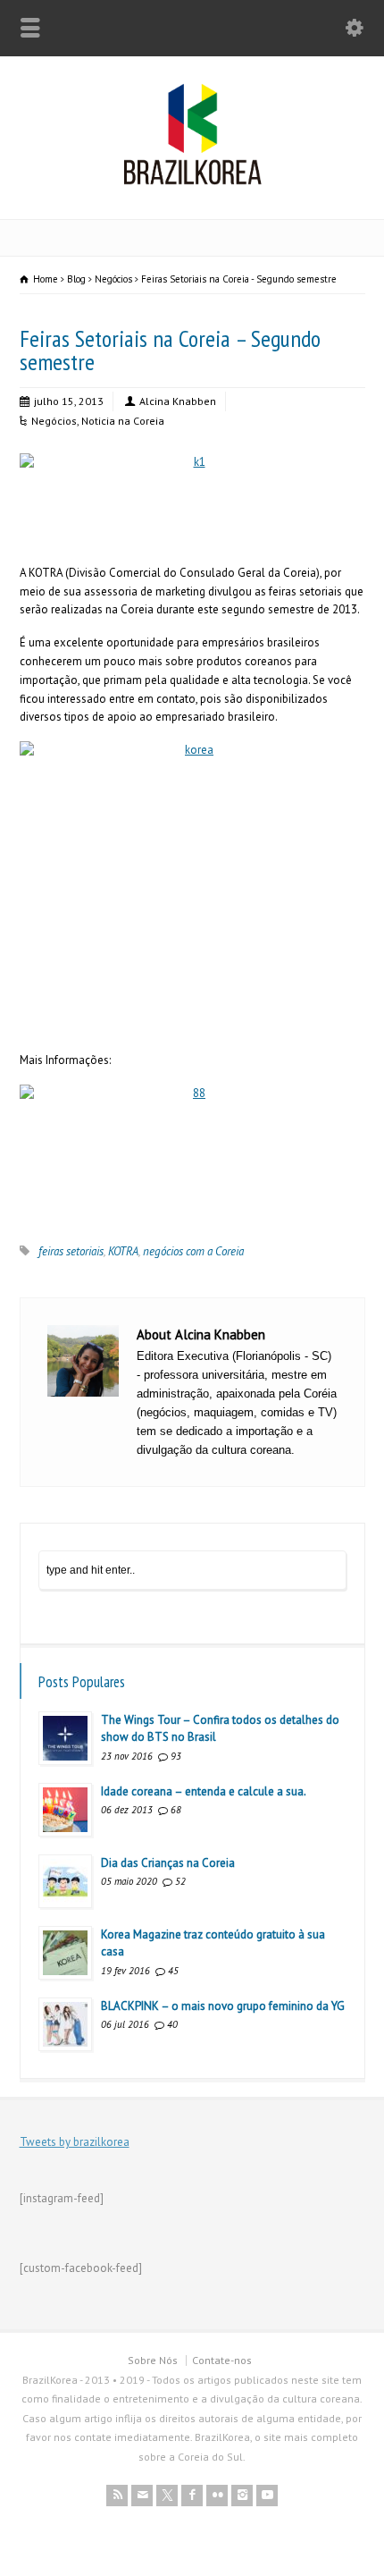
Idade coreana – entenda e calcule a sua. (204, 1791)
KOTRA (123, 1251)
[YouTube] (267, 2496)
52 (180, 1881)
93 (176, 1756)
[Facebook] (192, 2496)
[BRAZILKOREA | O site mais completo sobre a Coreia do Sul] (192, 181)
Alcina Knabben (178, 401)
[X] (167, 2496)
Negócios (54, 421)
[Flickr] (217, 2496)
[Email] (142, 2496)
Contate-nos (222, 2360)
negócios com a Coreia (193, 1251)
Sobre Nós (153, 2360)
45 (173, 1971)
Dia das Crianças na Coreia (168, 1863)
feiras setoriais (71, 1251)
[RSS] (117, 2496)
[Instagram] (242, 2496)
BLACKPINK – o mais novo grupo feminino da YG (223, 2006)
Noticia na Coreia (123, 421)
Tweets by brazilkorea (75, 2142)
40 (172, 2024)
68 (176, 1810)
